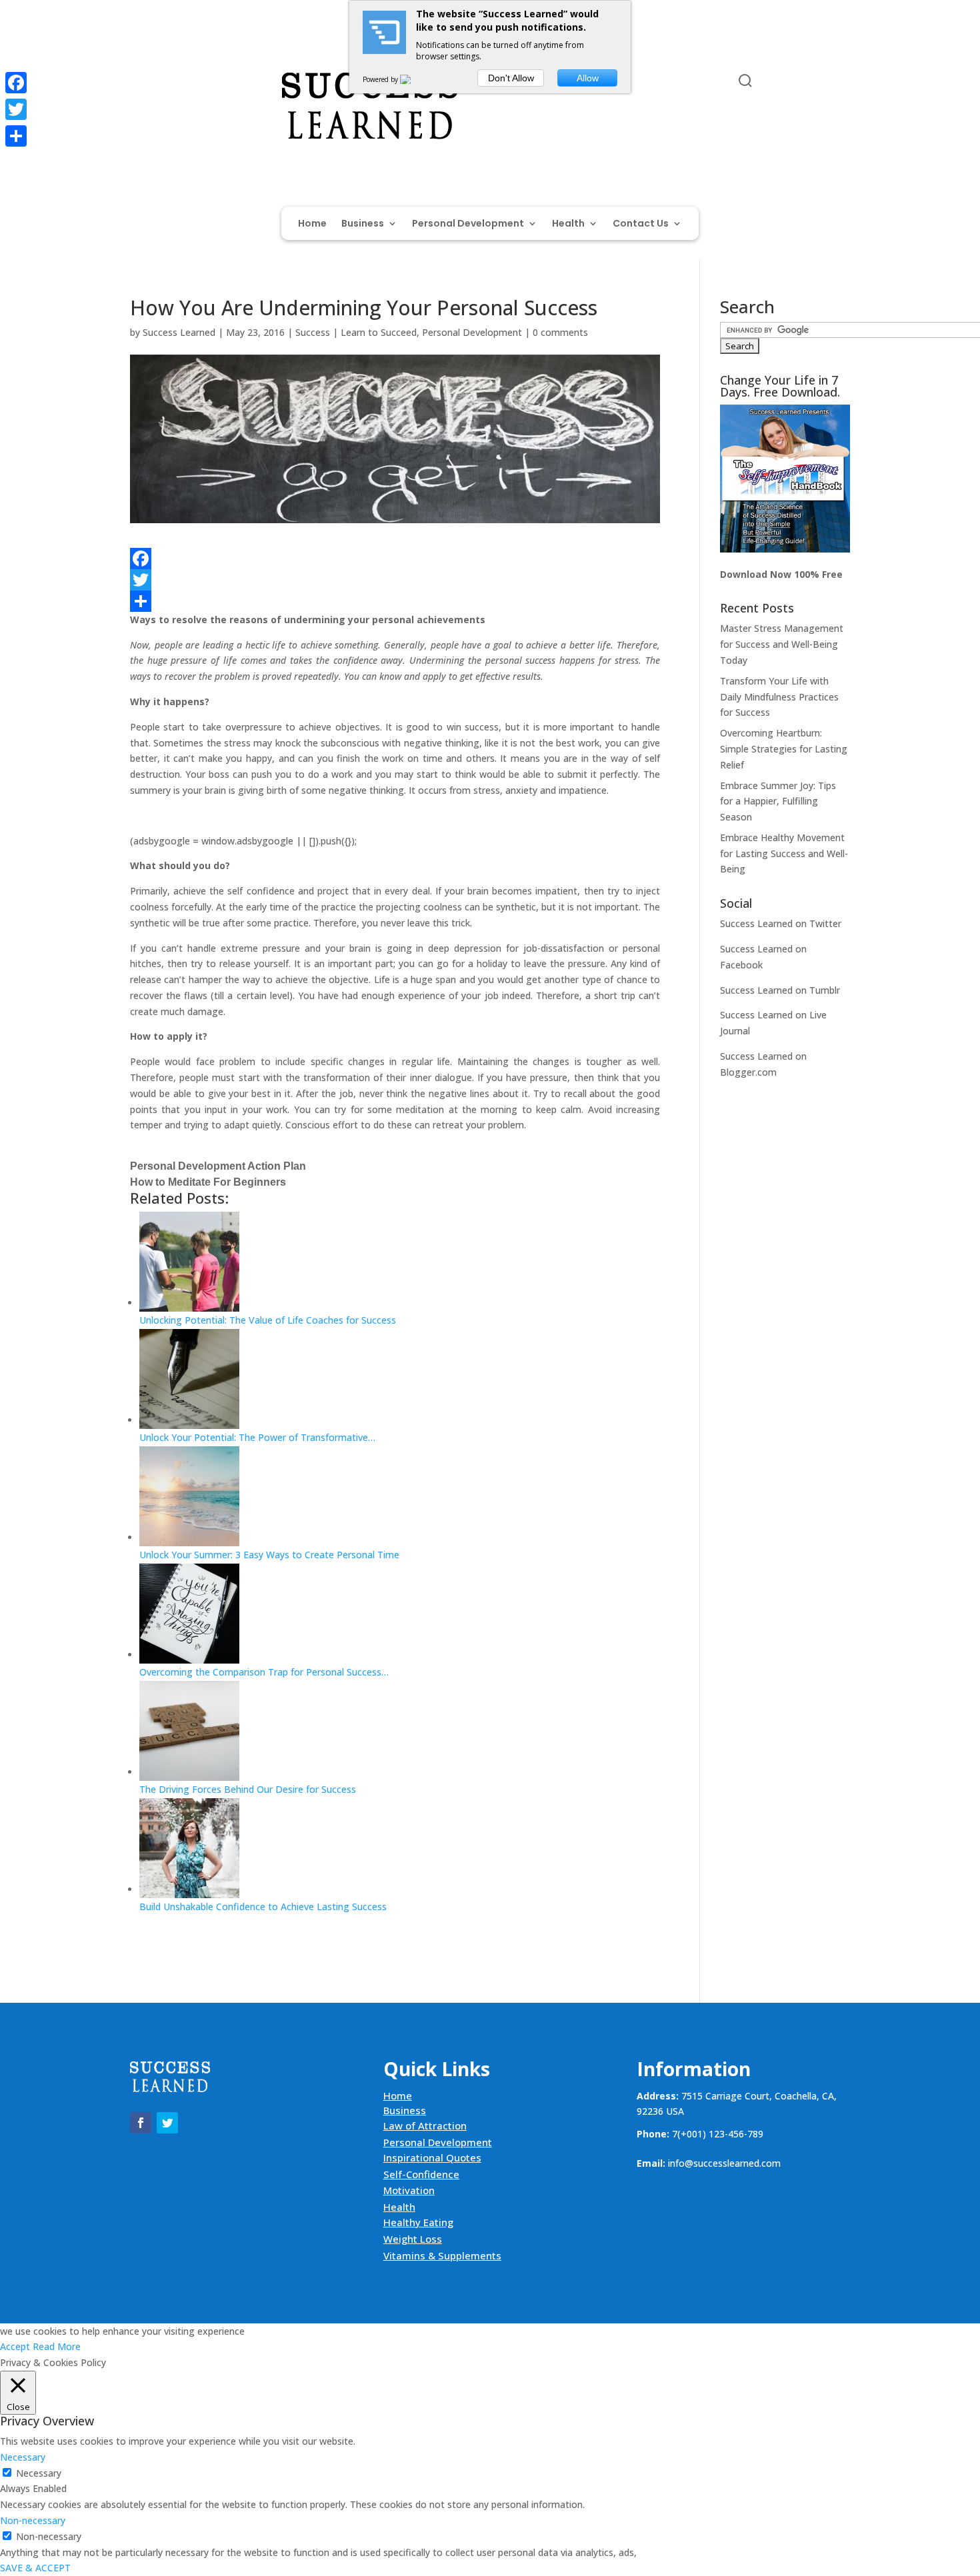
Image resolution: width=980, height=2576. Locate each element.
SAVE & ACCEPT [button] (35, 2568)
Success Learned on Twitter (781, 923)
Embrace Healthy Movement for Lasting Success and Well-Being (784, 853)
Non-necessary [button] (33, 2520)
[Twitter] (395, 580)
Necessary (39, 2473)
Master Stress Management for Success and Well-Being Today (782, 644)
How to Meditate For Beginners (208, 1182)
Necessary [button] (23, 2457)
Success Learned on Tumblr (780, 990)
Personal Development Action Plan (218, 1166)
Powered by (381, 79)
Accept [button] (15, 2346)
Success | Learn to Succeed (356, 332)
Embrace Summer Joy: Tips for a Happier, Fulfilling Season (778, 801)
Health (568, 224)
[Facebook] (395, 559)
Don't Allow (511, 78)
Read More (57, 2346)
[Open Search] (745, 81)
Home (312, 224)
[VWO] (413, 79)
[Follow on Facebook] (141, 83)
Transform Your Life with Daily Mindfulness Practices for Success (779, 697)
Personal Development (468, 224)
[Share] (395, 601)
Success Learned (179, 332)
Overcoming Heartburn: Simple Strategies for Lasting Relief (784, 749)
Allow (588, 78)
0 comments (560, 332)
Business (363, 224)
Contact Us (641, 224)
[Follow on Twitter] (167, 83)
